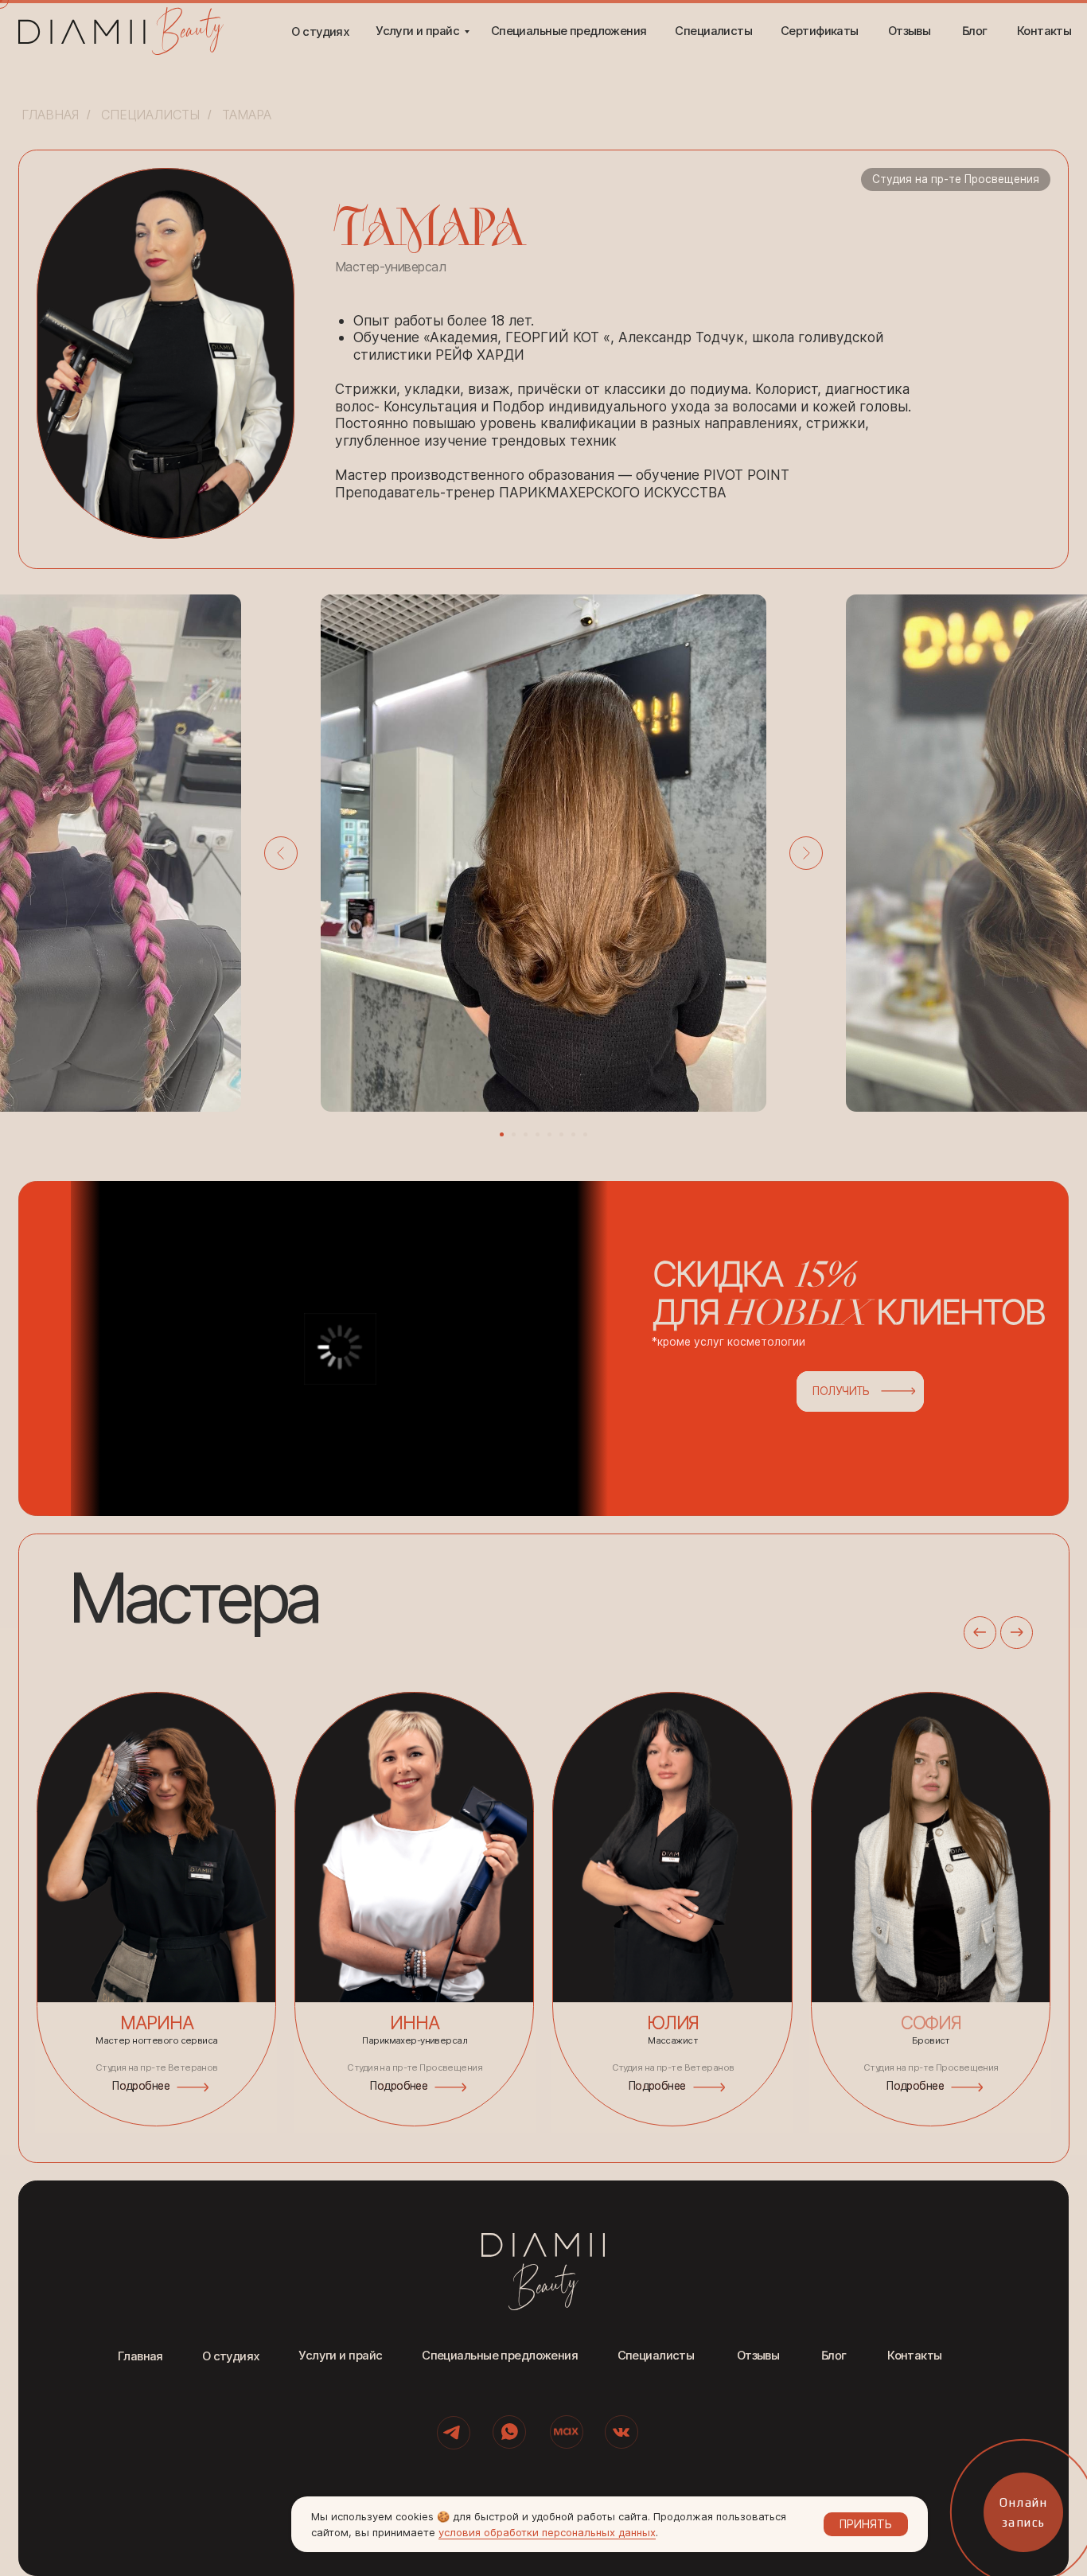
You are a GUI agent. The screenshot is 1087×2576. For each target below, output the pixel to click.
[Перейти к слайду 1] (502, 1134)
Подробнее (657, 2086)
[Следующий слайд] (806, 853)
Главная (50, 115)
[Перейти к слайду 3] (526, 1134)
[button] (603, 1348)
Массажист (673, 2040)
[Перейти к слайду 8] (585, 1134)
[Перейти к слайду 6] (561, 1134)
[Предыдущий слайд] (281, 853)
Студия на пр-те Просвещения (931, 2067)
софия (931, 2023)
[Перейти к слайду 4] (538, 1134)
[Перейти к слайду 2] (514, 1134)
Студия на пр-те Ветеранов (673, 2067)
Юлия (673, 2023)
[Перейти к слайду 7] (573, 1134)
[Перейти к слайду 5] (549, 1134)
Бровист (931, 2040)
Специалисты (150, 115)
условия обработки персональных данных (547, 2532)
